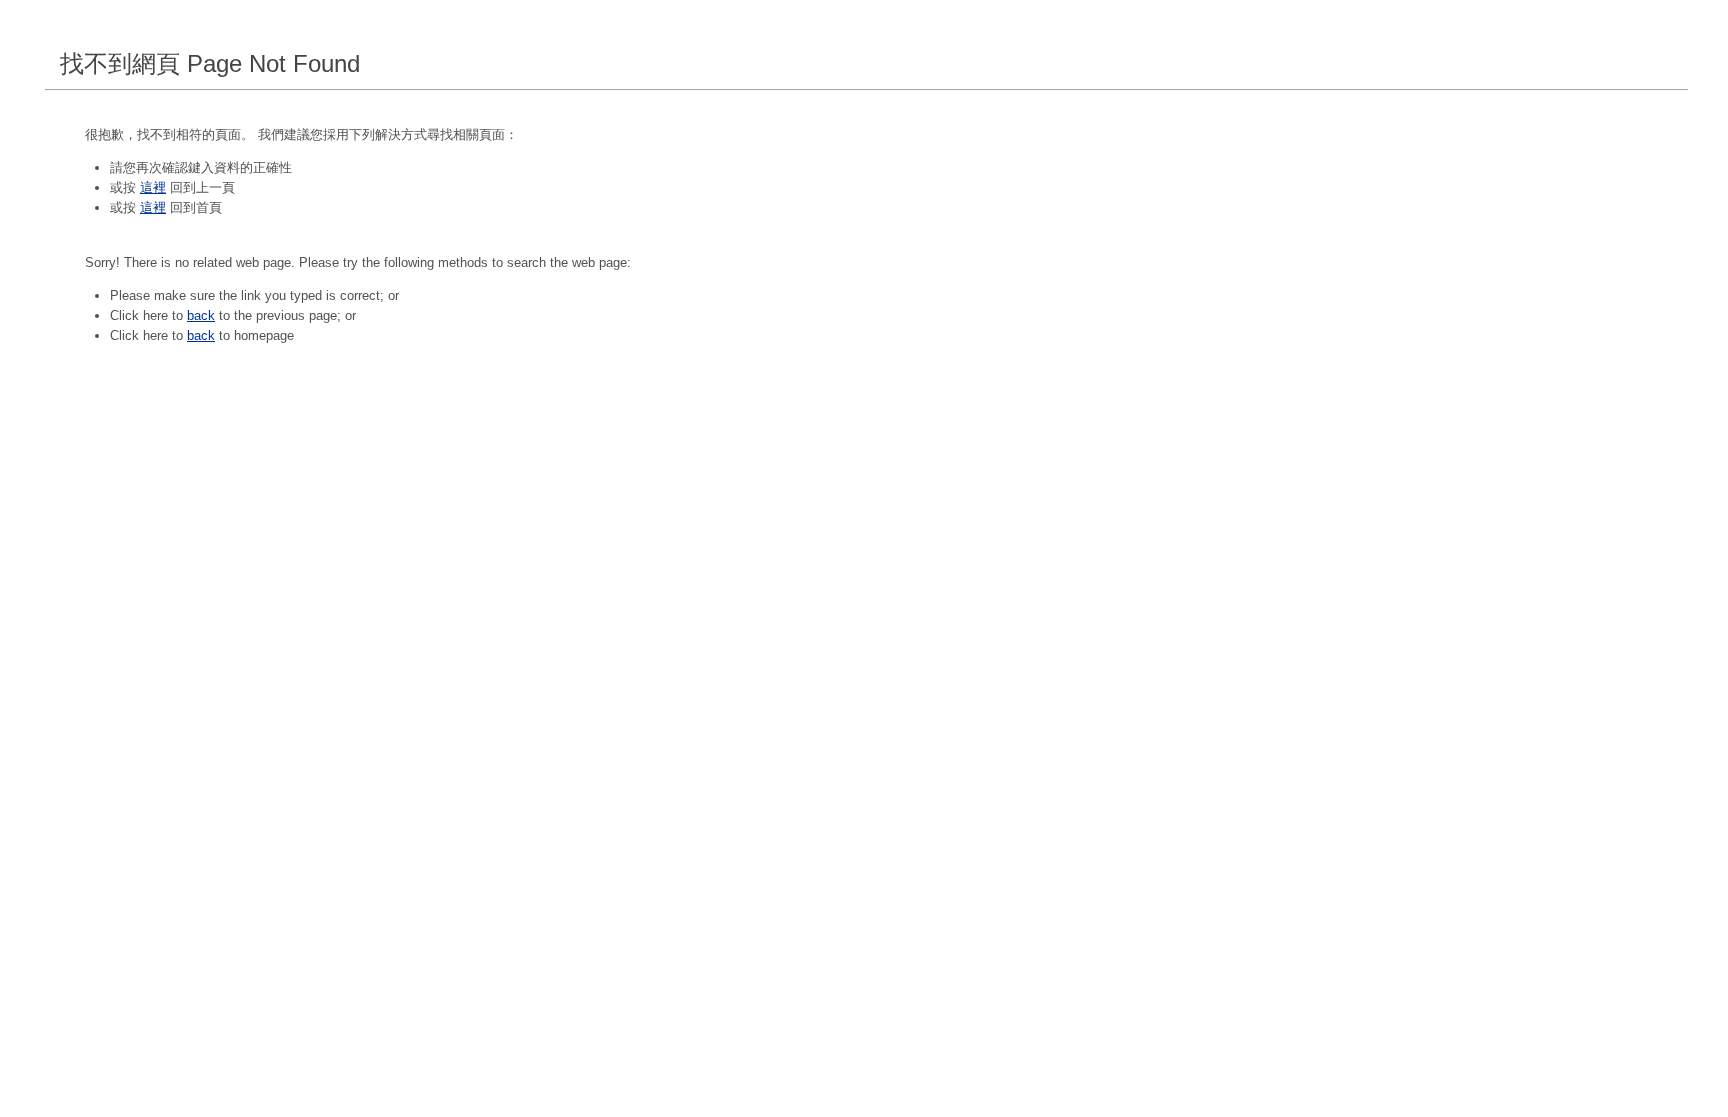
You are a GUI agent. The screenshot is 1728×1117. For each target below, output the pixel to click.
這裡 (153, 187)
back (201, 315)
